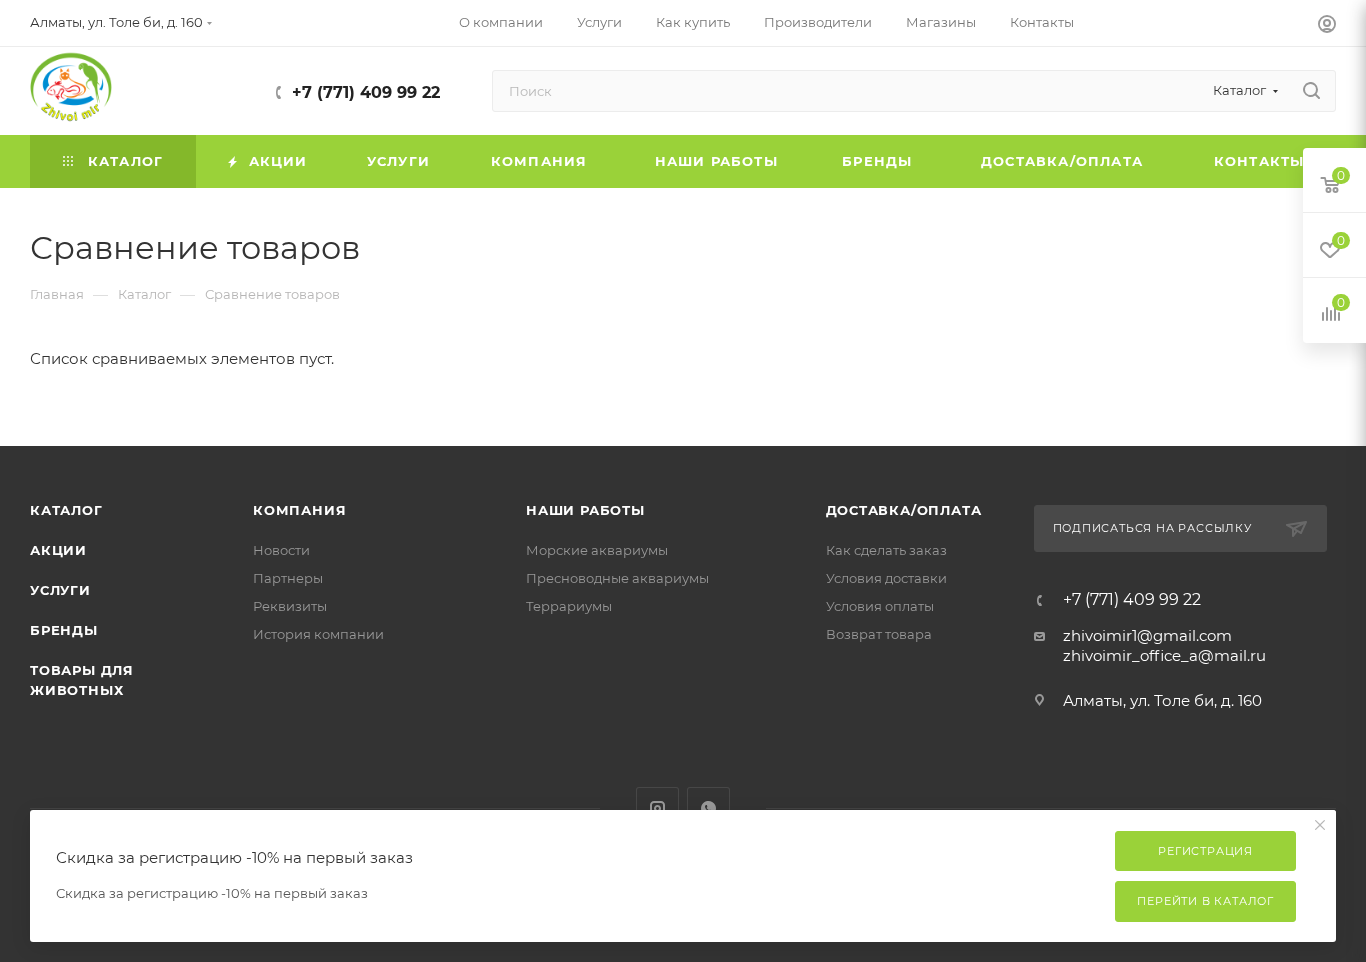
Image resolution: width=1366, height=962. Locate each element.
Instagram (657, 808)
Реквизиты (290, 606)
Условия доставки (886, 578)
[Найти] (1311, 91)
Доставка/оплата (904, 510)
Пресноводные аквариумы (617, 578)
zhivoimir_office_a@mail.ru (1164, 655)
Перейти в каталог (1205, 901)
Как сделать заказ (886, 550)
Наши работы (585, 510)
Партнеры (288, 578)
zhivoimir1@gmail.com (1147, 635)
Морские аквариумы (597, 550)
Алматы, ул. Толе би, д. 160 (1162, 700)
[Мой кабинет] (1327, 26)
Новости (281, 550)
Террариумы (569, 606)
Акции (58, 550)
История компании (318, 634)
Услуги (60, 590)
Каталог (66, 510)
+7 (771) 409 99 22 (366, 92)
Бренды (64, 630)
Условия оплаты (880, 606)
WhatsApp (708, 808)
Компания (299, 510)
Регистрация (1205, 851)
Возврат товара (879, 634)
